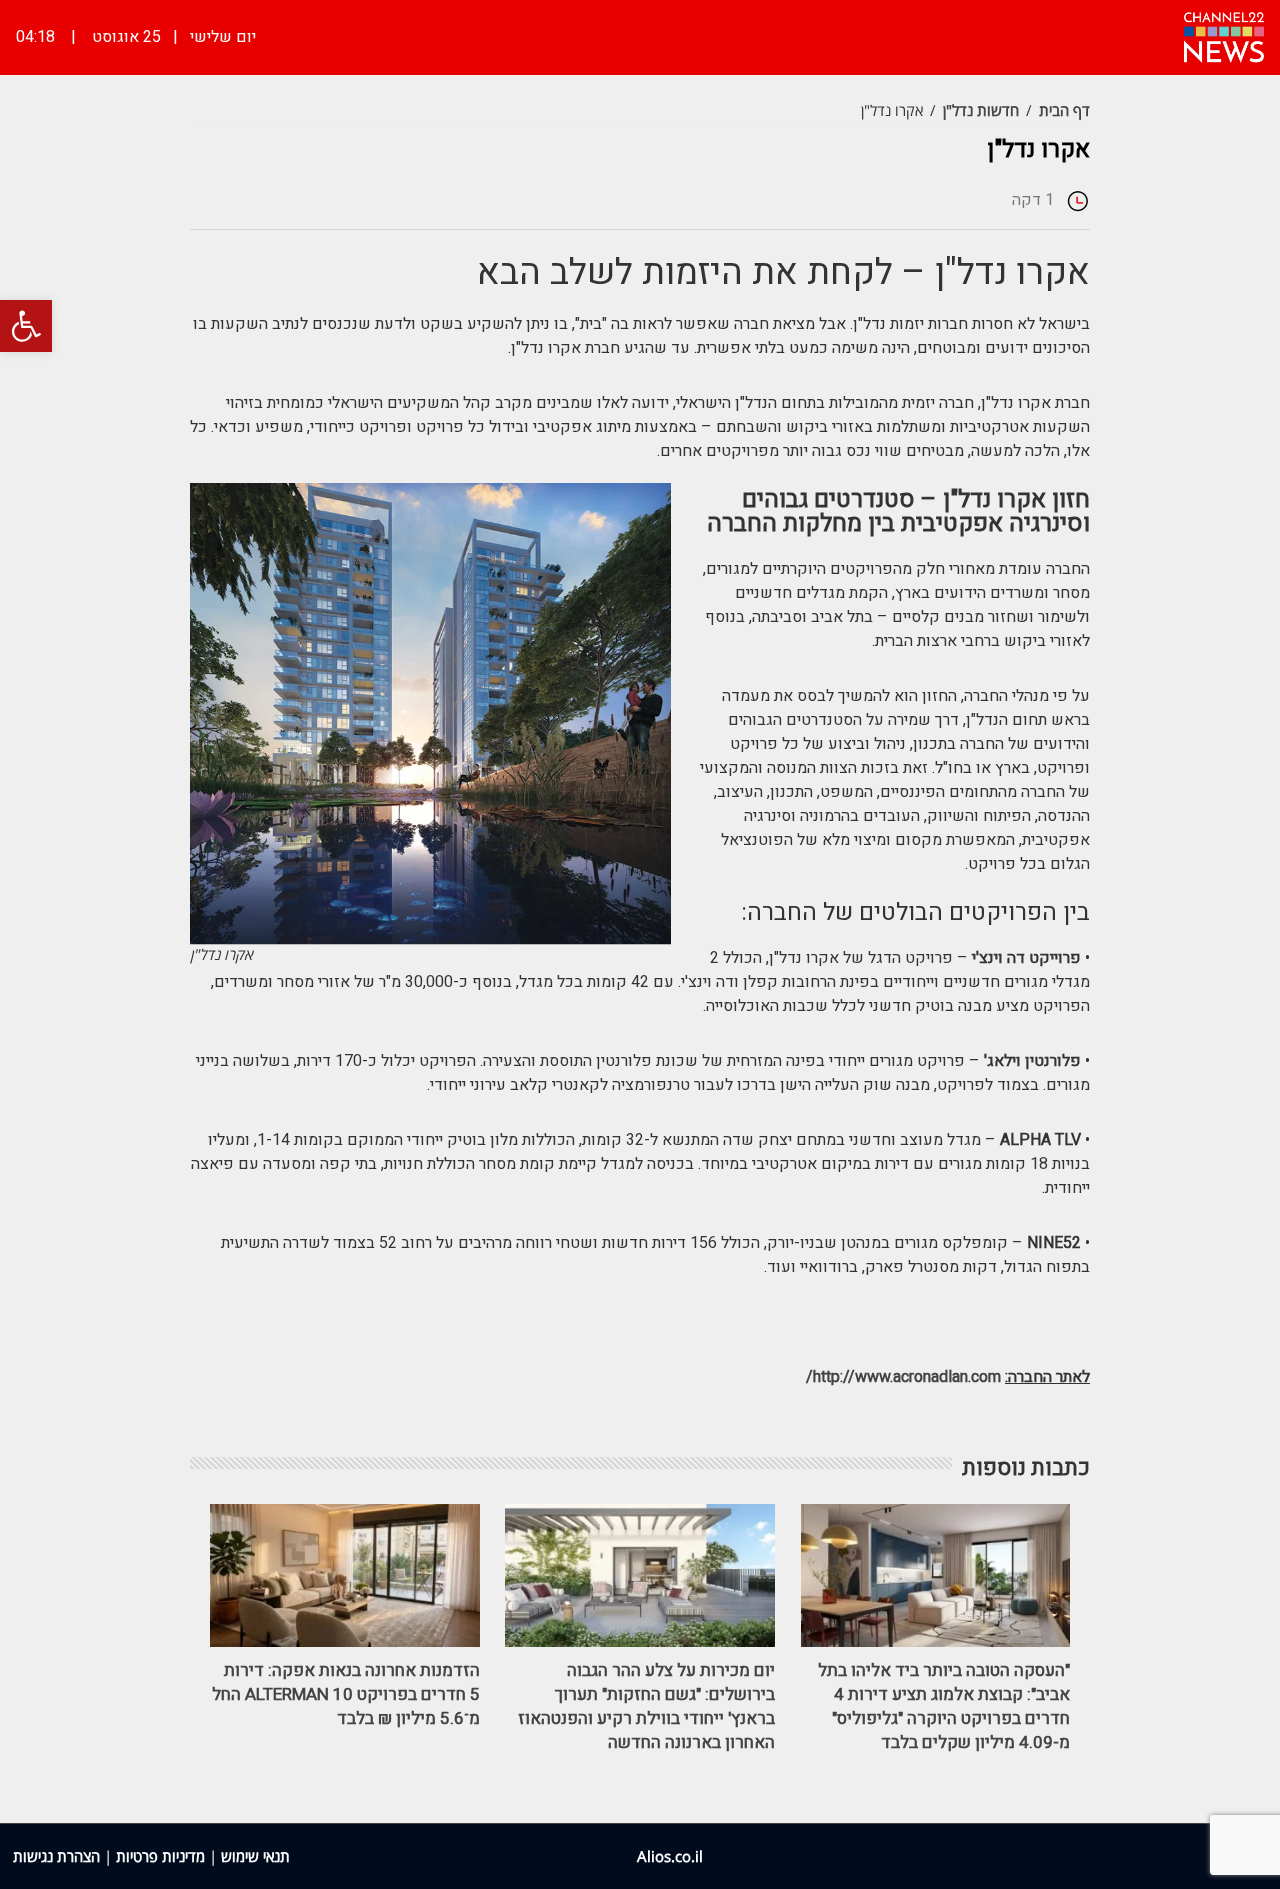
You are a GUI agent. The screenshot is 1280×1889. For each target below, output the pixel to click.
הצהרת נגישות (56, 1856)
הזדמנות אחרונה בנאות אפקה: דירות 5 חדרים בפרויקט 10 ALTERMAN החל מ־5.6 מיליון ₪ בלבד (346, 1694)
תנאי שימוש (255, 1856)
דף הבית (1064, 110)
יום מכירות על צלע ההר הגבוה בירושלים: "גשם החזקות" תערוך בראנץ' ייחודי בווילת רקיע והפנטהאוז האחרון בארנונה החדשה (646, 1706)
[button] (26, 326)
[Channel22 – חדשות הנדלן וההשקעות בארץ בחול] (1224, 35)
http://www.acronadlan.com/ (903, 1377)
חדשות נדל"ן (981, 110)
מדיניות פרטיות (160, 1856)
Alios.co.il (670, 1856)
